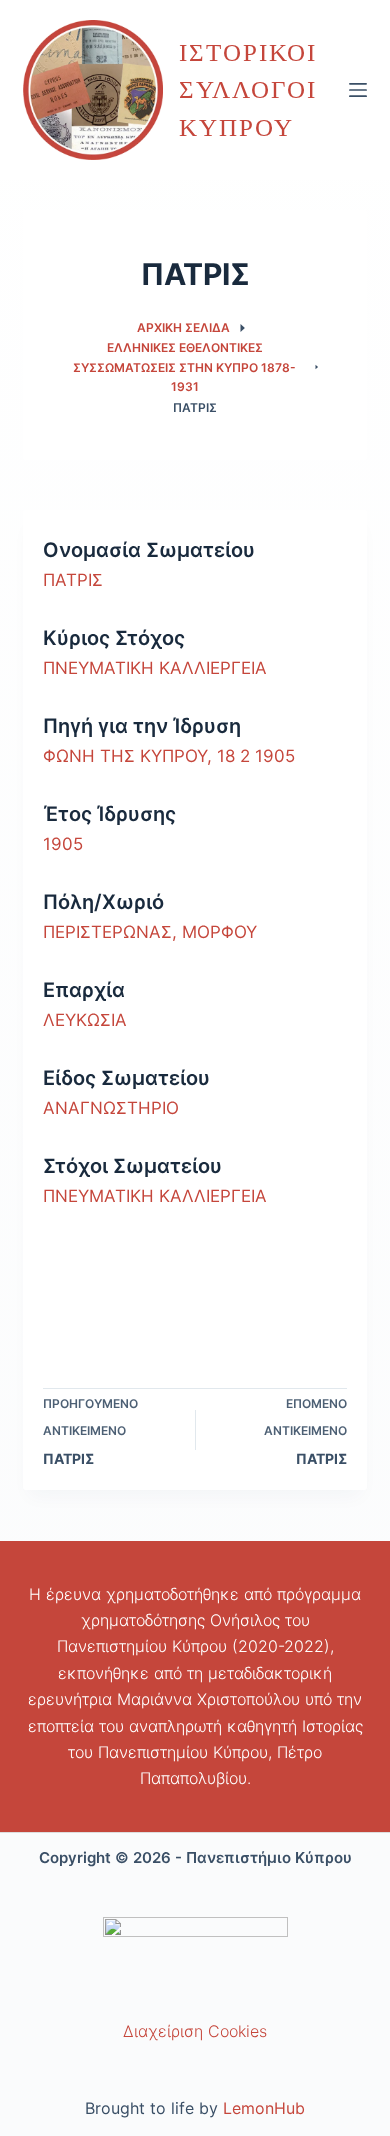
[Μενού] (358, 90)
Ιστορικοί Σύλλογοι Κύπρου (248, 90)
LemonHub (264, 2108)
